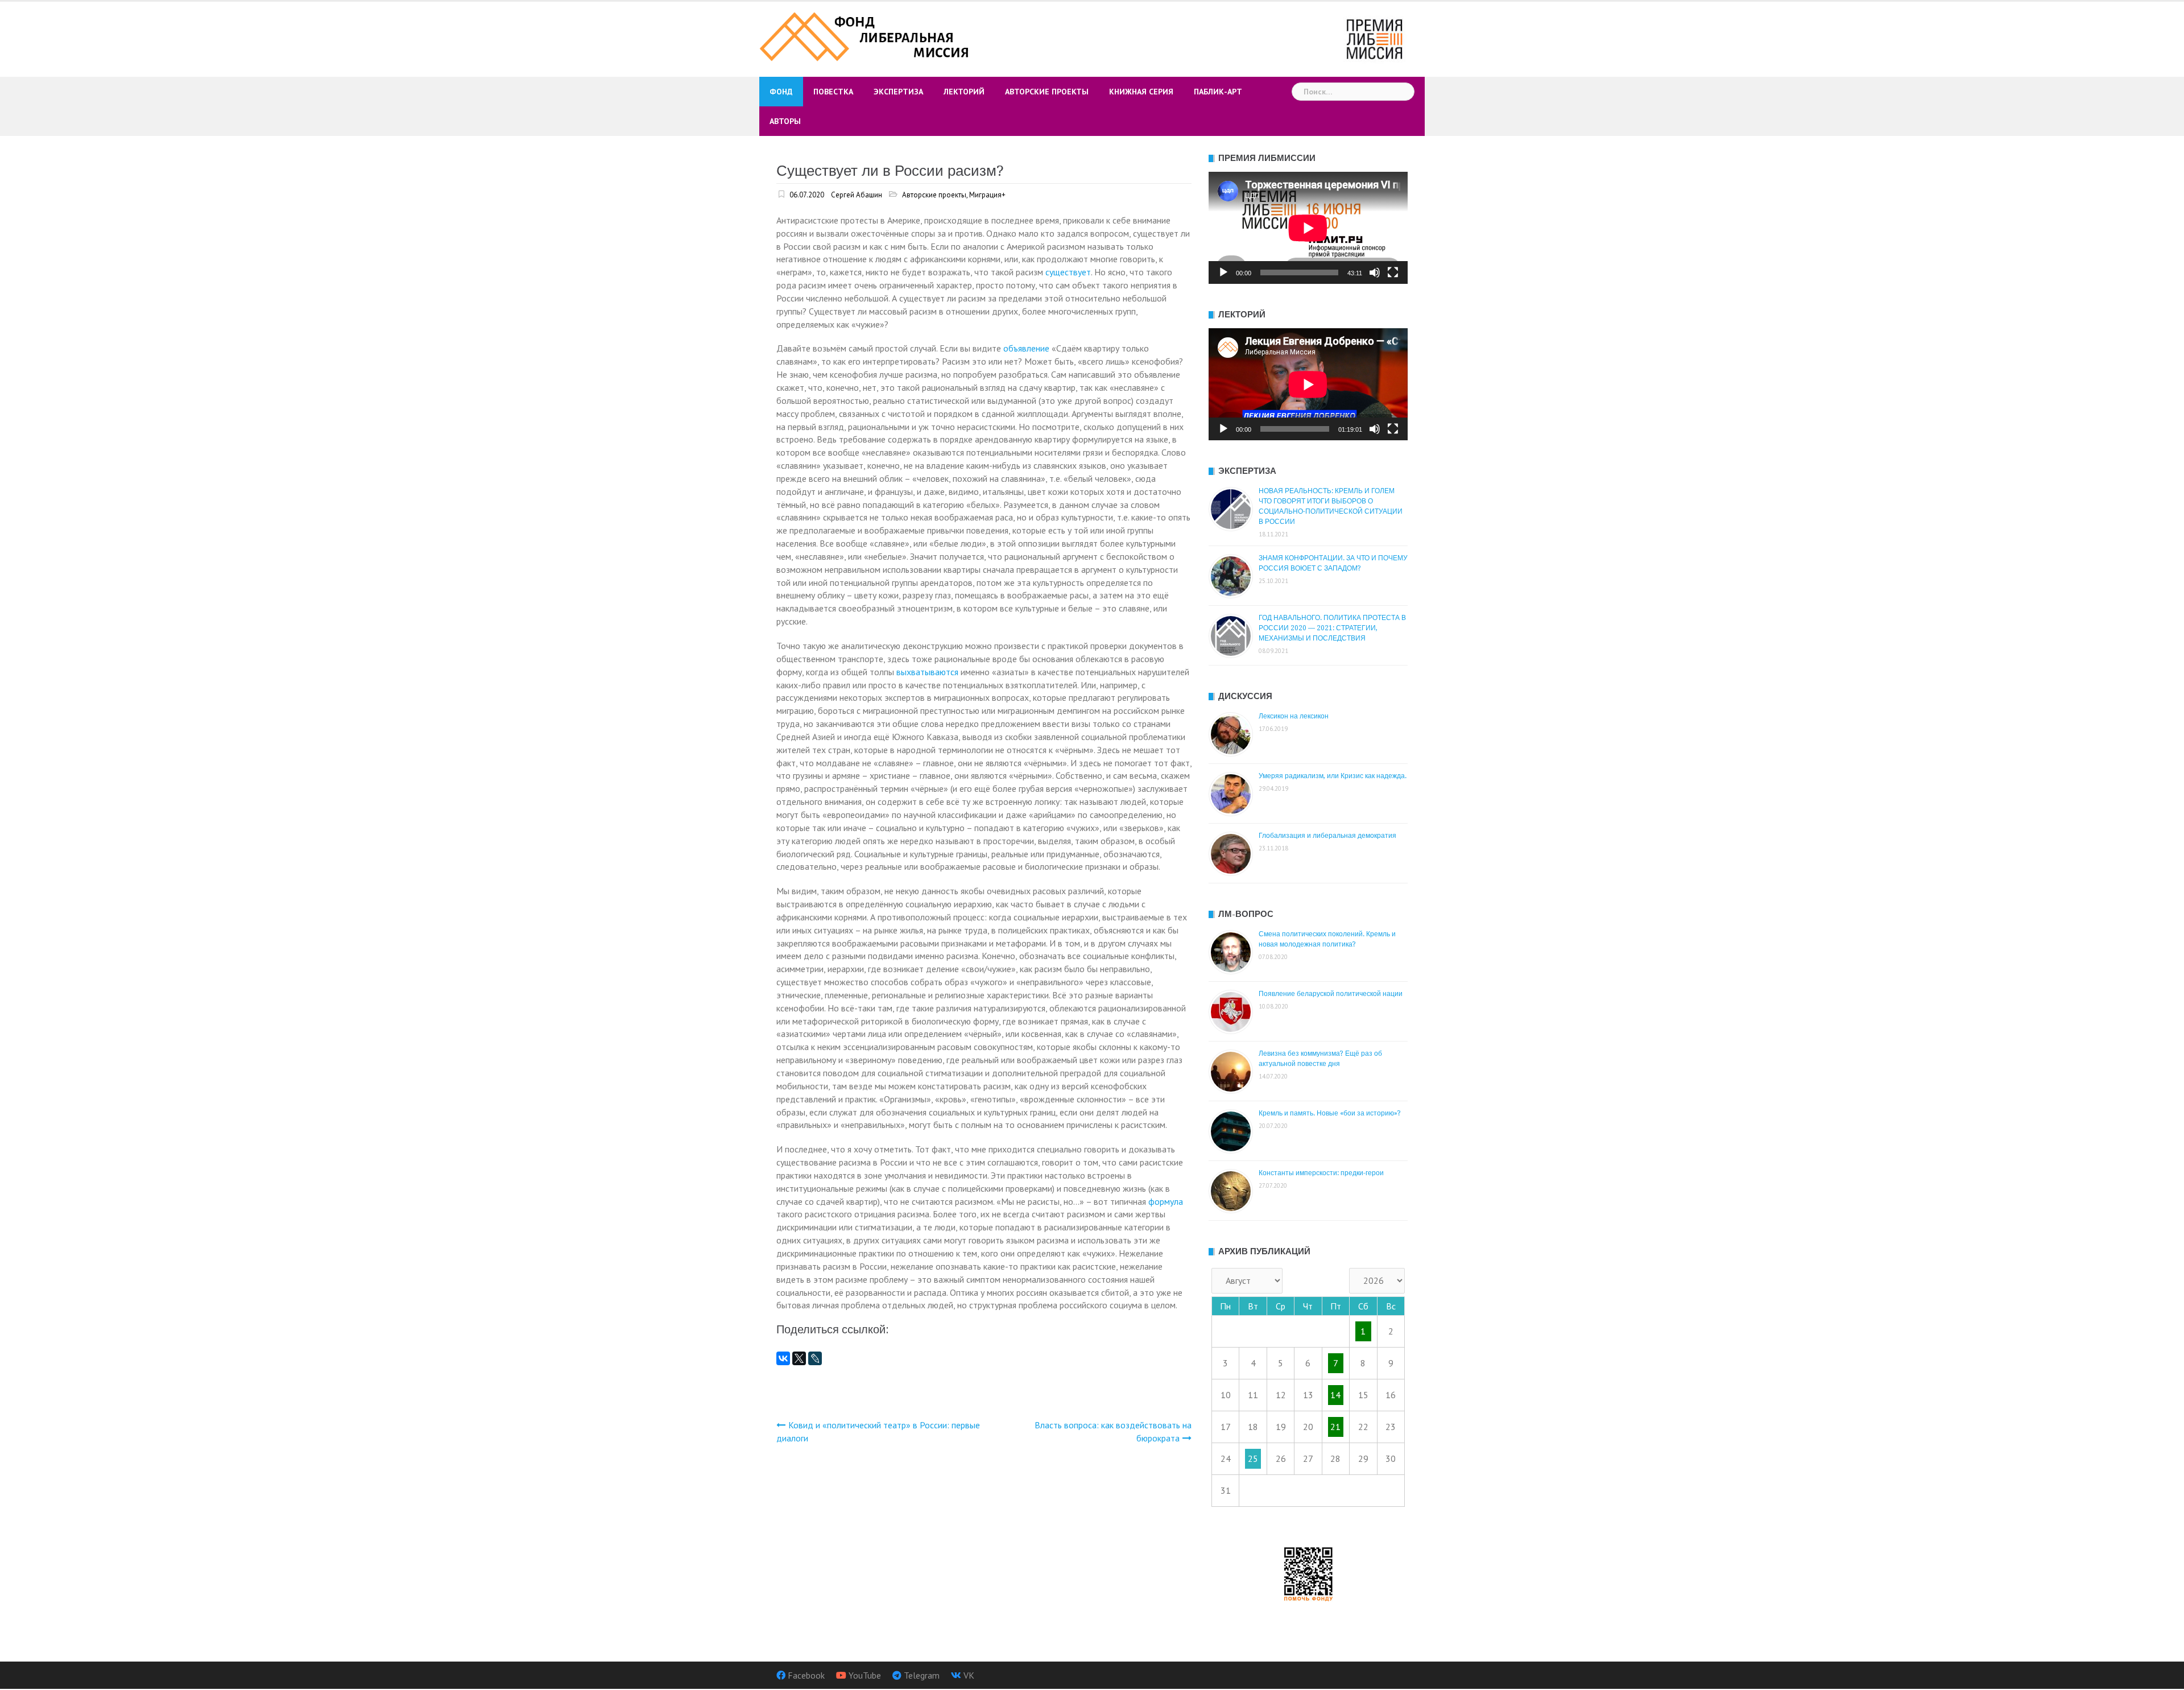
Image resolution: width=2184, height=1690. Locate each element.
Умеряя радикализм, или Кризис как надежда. (1333, 776)
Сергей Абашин (857, 195)
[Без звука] (1375, 272)
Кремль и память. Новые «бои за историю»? (1330, 1113)
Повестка (833, 92)
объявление (1026, 348)
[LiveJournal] (815, 1358)
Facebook (806, 1675)
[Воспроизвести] (1223, 272)
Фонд (781, 92)
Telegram (922, 1675)
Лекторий (964, 92)
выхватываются (927, 672)
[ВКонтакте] (783, 1358)
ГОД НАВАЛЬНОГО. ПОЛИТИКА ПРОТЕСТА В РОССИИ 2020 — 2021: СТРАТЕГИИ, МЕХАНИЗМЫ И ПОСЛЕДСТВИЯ (1332, 628)
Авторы (785, 121)
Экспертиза (898, 92)
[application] (1308, 228)
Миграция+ (987, 195)
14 (1335, 1395)
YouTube (865, 1675)
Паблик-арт (1218, 92)
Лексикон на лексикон (1294, 716)
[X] (799, 1358)
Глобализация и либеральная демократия (1327, 836)
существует (1068, 272)
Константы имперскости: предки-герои (1321, 1173)
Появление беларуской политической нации (1331, 994)
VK (969, 1675)
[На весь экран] (1393, 272)
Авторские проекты (1047, 92)
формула (1166, 1201)
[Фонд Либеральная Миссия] (866, 35)
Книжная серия (1141, 92)
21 (1335, 1427)
